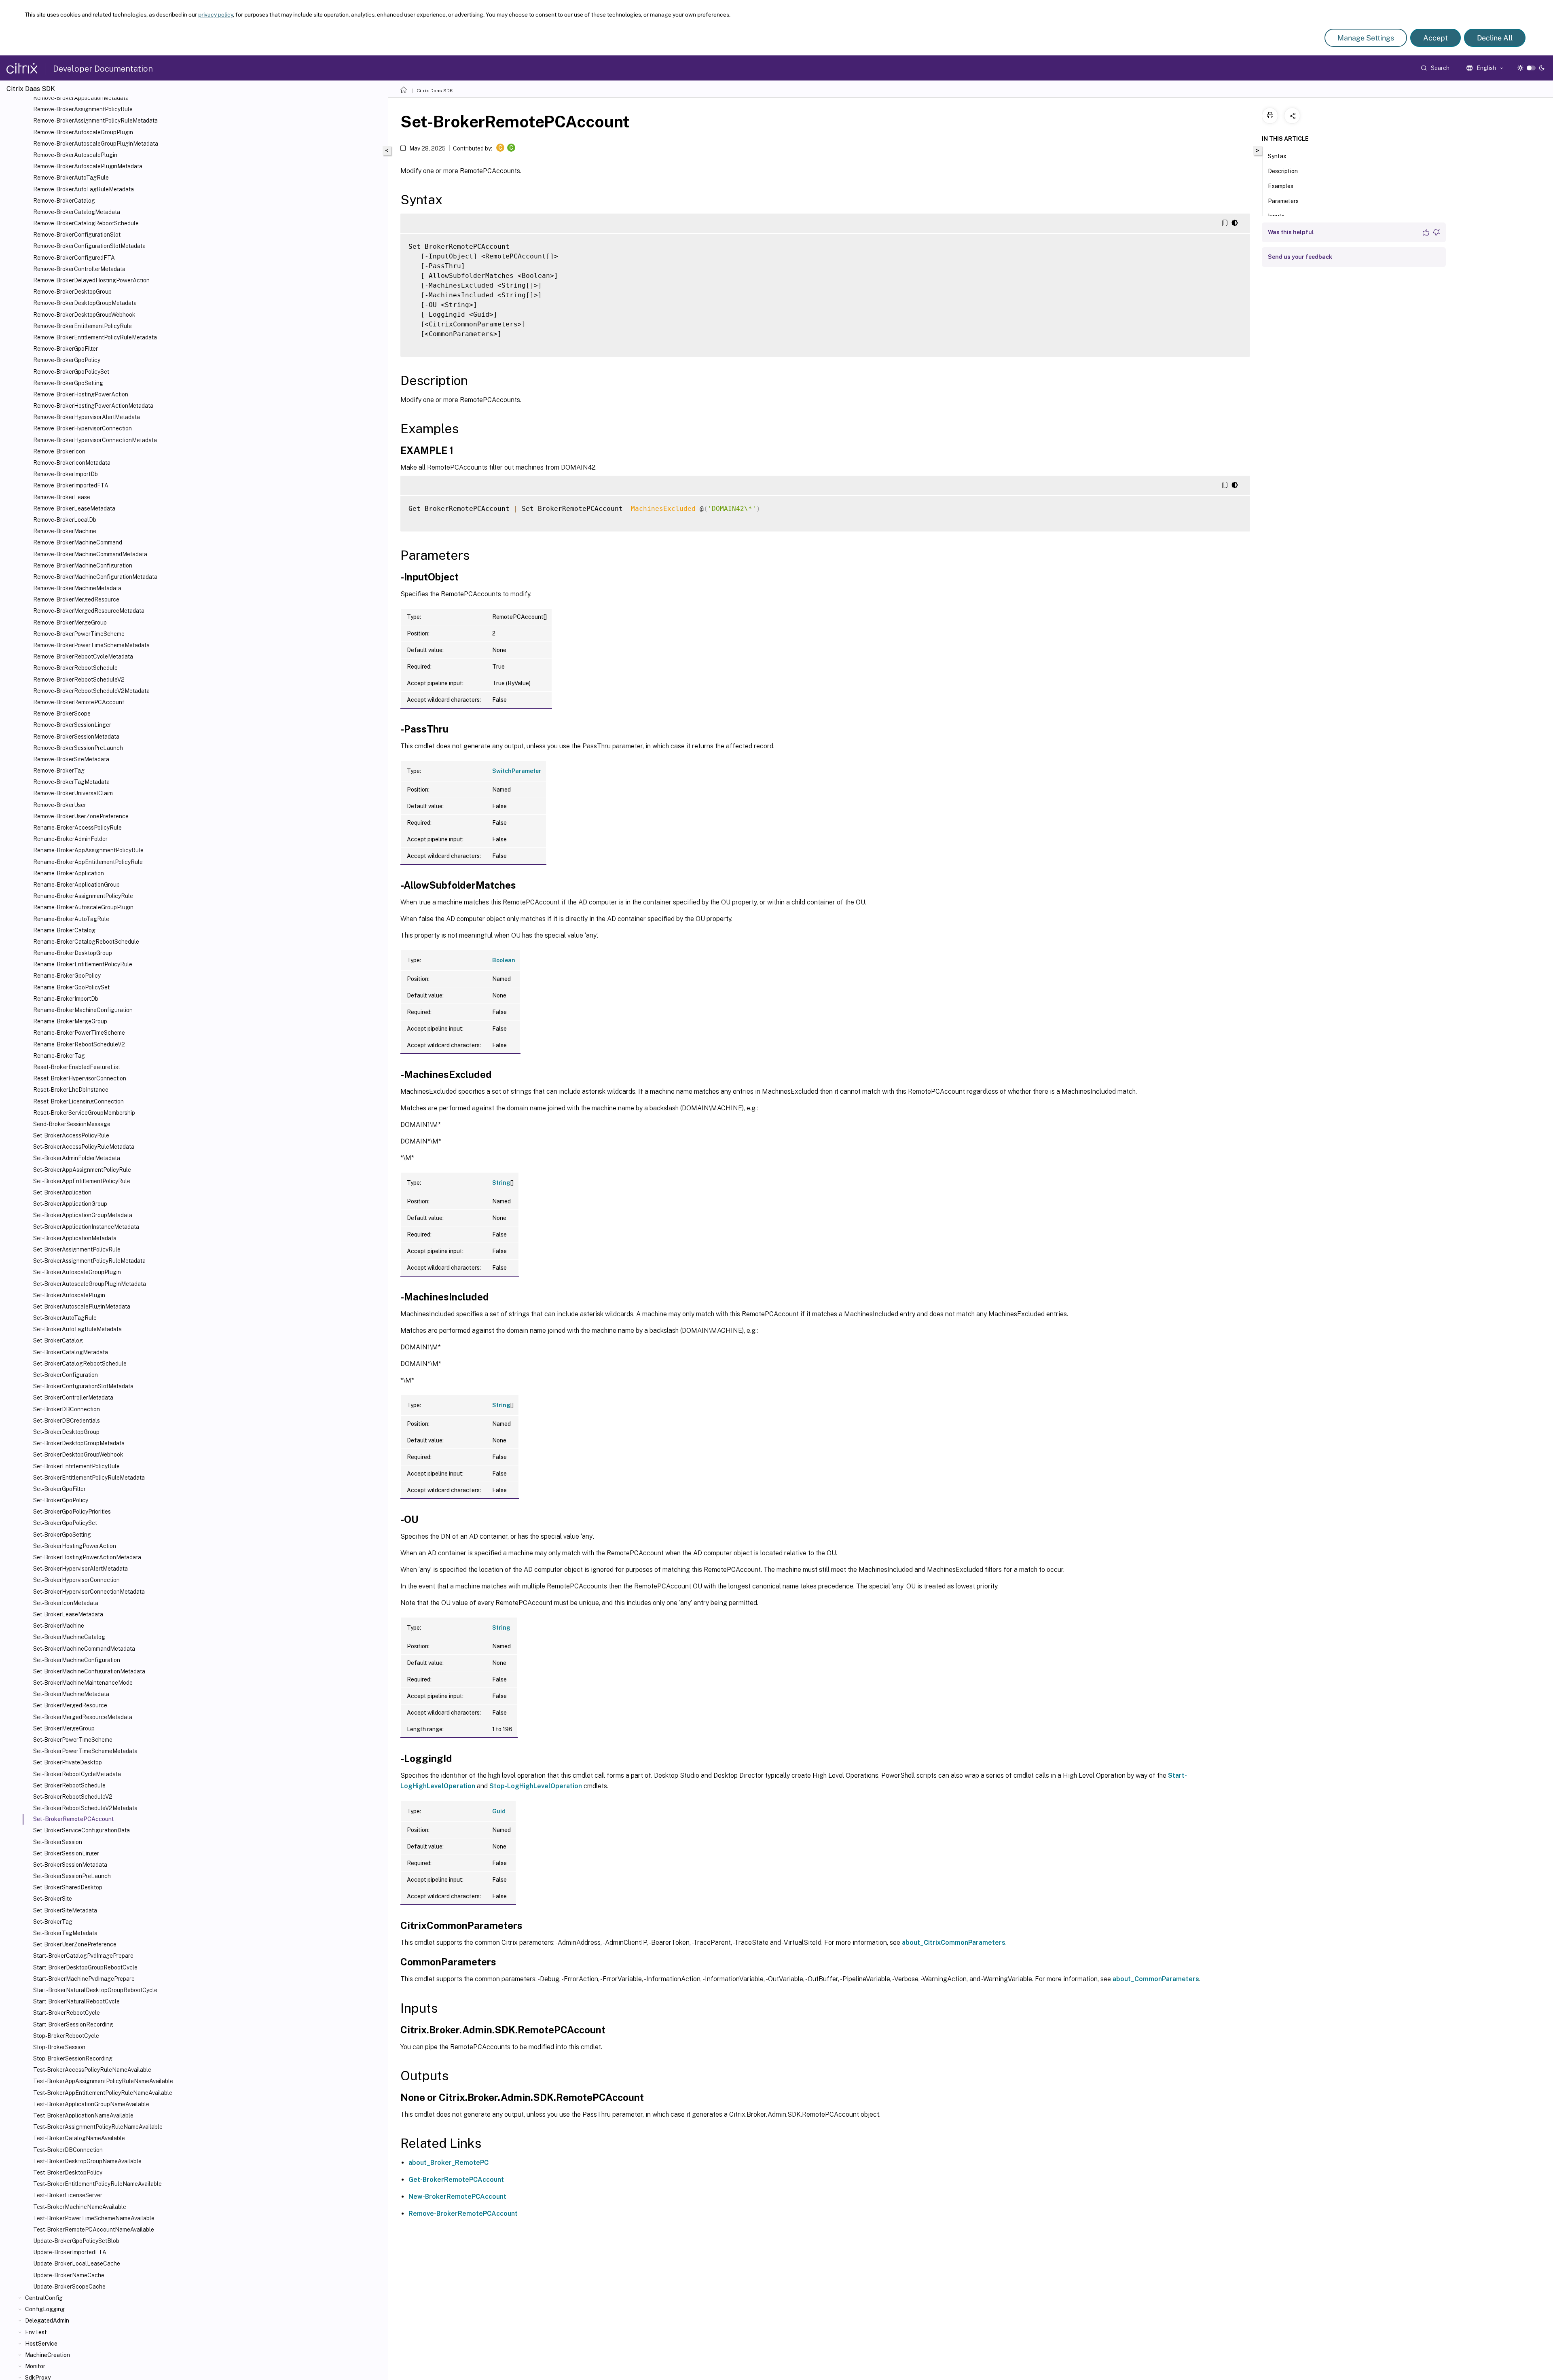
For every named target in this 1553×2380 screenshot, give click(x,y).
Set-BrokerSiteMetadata (65, 1910)
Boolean (504, 960)
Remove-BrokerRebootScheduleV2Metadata (91, 691)
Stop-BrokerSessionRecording (73, 2058)
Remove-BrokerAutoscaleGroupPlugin (83, 132)
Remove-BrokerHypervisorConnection (83, 428)
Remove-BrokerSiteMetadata (71, 759)
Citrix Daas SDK (435, 91)
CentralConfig (44, 2298)
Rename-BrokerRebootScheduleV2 (79, 1044)
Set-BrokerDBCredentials (67, 1421)
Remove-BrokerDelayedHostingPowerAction (91, 280)
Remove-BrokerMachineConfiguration (83, 565)
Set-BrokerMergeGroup (64, 1728)
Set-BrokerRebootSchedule (69, 1785)
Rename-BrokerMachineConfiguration (83, 1010)
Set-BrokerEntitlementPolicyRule (76, 1466)
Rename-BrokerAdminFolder (70, 839)
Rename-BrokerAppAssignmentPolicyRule (88, 850)
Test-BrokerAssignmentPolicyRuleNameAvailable (98, 2127)
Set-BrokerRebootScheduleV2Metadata (85, 1808)
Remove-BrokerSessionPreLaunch (78, 748)
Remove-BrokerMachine (65, 531)
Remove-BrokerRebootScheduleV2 (79, 680)
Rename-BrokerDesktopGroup (73, 953)
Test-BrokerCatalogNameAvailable (79, 2138)
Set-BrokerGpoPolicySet (65, 1523)
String (501, 1183)
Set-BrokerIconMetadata (66, 1603)
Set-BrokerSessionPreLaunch (72, 1876)
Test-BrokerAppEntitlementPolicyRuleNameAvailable (103, 2093)
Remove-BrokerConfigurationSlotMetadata (89, 246)
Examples (1281, 186)
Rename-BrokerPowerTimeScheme (79, 1033)
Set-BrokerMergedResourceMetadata (83, 1717)
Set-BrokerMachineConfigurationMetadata (89, 1671)
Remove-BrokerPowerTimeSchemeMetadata (91, 645)
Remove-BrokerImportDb (66, 474)
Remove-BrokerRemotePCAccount (79, 702)
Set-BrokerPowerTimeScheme (73, 1740)
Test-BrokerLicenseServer (68, 2195)
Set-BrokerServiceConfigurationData (81, 1830)
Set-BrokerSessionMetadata (70, 1865)
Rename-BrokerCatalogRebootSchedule (86, 942)
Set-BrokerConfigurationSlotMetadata (83, 1386)
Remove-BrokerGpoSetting (68, 383)
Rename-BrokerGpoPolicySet (71, 987)
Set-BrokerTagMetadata (65, 1933)
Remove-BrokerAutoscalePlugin (75, 155)
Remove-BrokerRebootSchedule (75, 668)
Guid (499, 1811)
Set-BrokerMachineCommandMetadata (84, 1649)
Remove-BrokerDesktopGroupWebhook (84, 315)
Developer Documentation (103, 69)
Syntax (1277, 156)
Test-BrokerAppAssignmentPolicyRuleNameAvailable (103, 2081)
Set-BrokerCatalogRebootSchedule (80, 1364)
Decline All (1495, 38)
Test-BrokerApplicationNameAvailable (83, 2115)
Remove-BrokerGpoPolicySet (71, 372)
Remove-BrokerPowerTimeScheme (79, 634)
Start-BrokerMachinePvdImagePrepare (84, 1979)
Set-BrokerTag (53, 1922)
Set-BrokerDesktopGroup (66, 1432)
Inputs (1276, 216)
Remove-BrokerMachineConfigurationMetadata (95, 577)
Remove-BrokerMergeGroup (70, 623)
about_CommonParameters (1156, 1979)
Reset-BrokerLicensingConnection (78, 1101)
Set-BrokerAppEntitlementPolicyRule (82, 1181)
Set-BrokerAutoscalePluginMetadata (82, 1306)
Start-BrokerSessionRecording (73, 2024)
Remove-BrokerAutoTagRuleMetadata (84, 189)
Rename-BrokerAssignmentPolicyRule (83, 896)
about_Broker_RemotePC (449, 2163)
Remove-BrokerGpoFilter (66, 349)
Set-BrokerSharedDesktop (68, 1887)
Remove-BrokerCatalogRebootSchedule (86, 223)
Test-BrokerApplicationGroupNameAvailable (91, 2104)
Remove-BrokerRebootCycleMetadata (83, 656)
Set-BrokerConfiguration (66, 1375)
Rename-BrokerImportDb (66, 999)
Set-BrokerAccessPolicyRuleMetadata (84, 1147)
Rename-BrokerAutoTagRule (71, 919)
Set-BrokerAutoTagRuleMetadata (77, 1329)
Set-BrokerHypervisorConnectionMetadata (89, 1592)
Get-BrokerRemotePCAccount (456, 2180)
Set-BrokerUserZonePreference (75, 1944)
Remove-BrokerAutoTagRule (71, 178)
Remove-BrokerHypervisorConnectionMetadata (95, 440)
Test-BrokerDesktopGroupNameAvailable (87, 2161)
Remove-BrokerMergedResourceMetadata (89, 611)
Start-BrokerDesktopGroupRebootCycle (85, 1967)
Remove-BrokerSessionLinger (72, 725)
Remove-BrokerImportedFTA (71, 485)
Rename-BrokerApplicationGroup (76, 885)
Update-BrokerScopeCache (69, 2287)
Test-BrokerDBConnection (68, 2150)
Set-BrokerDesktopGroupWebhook (78, 1455)
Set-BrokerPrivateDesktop (68, 1762)
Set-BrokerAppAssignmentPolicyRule (82, 1170)
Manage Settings (1366, 38)
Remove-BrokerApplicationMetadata (81, 98)
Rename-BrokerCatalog (64, 930)
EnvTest (36, 2332)
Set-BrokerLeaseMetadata (68, 1614)
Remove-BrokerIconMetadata (72, 463)
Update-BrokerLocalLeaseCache (77, 2264)
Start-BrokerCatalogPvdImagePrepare (83, 1956)
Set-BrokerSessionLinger (66, 1853)
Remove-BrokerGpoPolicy (67, 360)
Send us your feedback (1300, 257)
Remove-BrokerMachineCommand (78, 542)
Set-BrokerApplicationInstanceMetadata (86, 1227)
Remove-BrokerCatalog (64, 201)
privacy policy (216, 15)
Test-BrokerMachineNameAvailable (80, 2207)
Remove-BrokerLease (62, 497)
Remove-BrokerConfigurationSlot (77, 235)
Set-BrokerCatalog (58, 1340)
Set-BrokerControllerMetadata (73, 1398)
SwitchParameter (517, 771)
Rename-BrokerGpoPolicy (67, 976)
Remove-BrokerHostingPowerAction (81, 394)
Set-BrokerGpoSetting (62, 1535)
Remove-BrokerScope (62, 714)
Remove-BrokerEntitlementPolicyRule (83, 326)
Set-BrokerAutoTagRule (65, 1318)
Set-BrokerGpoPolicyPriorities (72, 1512)
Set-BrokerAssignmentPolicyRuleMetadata (89, 1261)
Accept (1436, 38)
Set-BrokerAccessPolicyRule (71, 1135)
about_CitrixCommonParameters (954, 1943)
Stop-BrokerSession (59, 2047)
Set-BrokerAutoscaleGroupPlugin (77, 1272)
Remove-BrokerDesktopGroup (72, 292)
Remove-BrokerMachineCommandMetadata (90, 554)
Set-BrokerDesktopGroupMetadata (79, 1443)
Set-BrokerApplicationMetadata (75, 1238)
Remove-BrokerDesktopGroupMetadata (85, 303)
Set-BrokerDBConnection (67, 1409)
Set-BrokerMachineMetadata (71, 1694)
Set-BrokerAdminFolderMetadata (77, 1158)
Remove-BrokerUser (60, 805)
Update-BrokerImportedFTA (70, 2252)
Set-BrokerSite (53, 1899)
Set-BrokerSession (58, 1842)
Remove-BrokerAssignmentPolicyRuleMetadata (95, 121)
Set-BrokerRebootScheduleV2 (73, 1797)
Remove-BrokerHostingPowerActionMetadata (93, 406)
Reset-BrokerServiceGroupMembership (84, 1113)
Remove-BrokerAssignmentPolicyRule (83, 109)
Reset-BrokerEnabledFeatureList (77, 1067)
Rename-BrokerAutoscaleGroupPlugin (83, 907)
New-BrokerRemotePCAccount (457, 2197)
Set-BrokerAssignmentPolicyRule (77, 1249)
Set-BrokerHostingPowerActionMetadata (87, 1557)
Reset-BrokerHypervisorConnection (80, 1078)
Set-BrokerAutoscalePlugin (69, 1295)
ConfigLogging (45, 2309)
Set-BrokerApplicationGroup (70, 1204)
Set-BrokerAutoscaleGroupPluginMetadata (90, 1284)
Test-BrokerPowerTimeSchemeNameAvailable (94, 2218)
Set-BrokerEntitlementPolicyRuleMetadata (89, 1478)
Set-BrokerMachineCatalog (69, 1637)
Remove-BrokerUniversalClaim (73, 793)
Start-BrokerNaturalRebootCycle (76, 2001)
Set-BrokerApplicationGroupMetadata (83, 1215)
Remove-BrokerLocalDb (65, 520)
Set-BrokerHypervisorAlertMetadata (80, 1569)
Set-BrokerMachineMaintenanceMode (83, 1683)
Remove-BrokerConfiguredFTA (74, 258)
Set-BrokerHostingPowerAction (75, 1546)
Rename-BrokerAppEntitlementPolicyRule (88, 862)
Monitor (35, 2366)
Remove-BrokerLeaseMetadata (74, 508)
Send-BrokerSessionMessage (72, 1124)
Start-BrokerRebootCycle (67, 2013)
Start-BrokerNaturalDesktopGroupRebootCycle (95, 1990)
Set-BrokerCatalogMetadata (71, 1352)
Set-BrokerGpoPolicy (61, 1500)
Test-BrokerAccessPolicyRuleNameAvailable (92, 2070)
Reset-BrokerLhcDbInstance (71, 1090)
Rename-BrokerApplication (69, 873)
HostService (41, 2344)
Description (1283, 171)
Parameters (1283, 201)
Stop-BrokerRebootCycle (66, 2036)
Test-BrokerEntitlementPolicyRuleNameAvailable (97, 2184)
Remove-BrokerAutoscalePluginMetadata (88, 166)
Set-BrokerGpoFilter (59, 1489)
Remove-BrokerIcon (59, 451)
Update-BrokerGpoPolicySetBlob (76, 2241)
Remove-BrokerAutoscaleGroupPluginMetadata (96, 144)
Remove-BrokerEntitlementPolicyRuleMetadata (95, 337)
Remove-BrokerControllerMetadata (79, 269)
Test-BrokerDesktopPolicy (68, 2172)
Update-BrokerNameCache (69, 2275)
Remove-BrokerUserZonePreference (81, 816)
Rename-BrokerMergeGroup (70, 1021)
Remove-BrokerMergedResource (76, 599)
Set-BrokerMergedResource (70, 1705)
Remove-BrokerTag (59, 771)
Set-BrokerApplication (62, 1192)
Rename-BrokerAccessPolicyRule (77, 828)
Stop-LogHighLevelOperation (536, 1786)
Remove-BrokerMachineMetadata (77, 588)
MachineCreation (48, 2355)
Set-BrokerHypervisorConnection (76, 1580)
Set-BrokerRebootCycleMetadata (77, 1774)
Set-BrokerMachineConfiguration (77, 1660)
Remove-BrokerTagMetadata (71, 782)
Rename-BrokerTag (59, 1056)
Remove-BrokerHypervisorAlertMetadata (87, 417)
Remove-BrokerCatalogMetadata (77, 212)
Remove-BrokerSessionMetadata (76, 737)
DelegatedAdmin (47, 2321)
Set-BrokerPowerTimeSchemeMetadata (85, 1751)
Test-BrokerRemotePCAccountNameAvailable (94, 2230)
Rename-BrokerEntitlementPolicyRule (83, 964)
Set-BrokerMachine (59, 1626)
